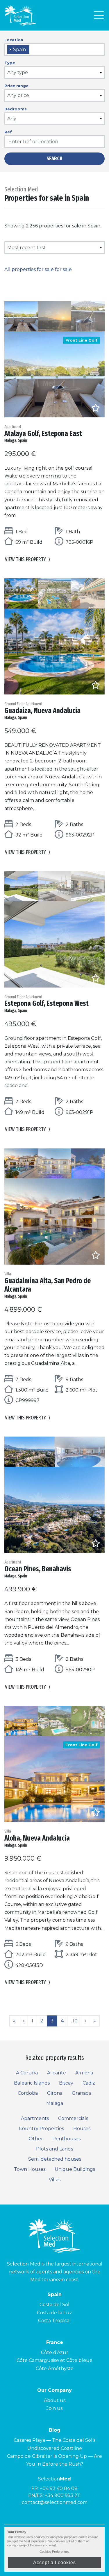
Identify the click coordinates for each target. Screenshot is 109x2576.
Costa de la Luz (54, 2313)
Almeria (84, 2073)
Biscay (66, 2083)
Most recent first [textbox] (26, 248)
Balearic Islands (32, 2083)
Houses (82, 2129)
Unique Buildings (75, 2169)
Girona (55, 2093)
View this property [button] (28, 559)
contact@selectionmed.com (55, 2502)
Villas (55, 2180)
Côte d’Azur (55, 2352)
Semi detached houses (55, 2159)
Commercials (73, 2118)
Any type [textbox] (18, 72)
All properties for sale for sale (38, 269)
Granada (82, 2093)
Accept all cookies (54, 2562)
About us (55, 2400)
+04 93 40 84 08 (59, 2488)
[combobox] (54, 50)
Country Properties (41, 2129)
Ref (8, 132)
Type (10, 63)
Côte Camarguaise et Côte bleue (54, 2360)
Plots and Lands (54, 2149)
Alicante (57, 2073)
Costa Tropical (54, 2321)
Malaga (55, 2103)
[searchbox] (33, 50)
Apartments (35, 2118)
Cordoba (28, 2093)
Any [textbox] (12, 119)
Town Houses (30, 2169)
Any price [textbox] (18, 95)
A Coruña (27, 2073)
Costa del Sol (54, 2305)
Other (36, 2139)
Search (54, 159)
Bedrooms (16, 109)
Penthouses (66, 2139)
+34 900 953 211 (63, 2495)
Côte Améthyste (55, 2368)
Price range (16, 86)
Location (14, 40)
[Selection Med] (20, 15)
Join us (54, 2408)
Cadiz (89, 2083)
